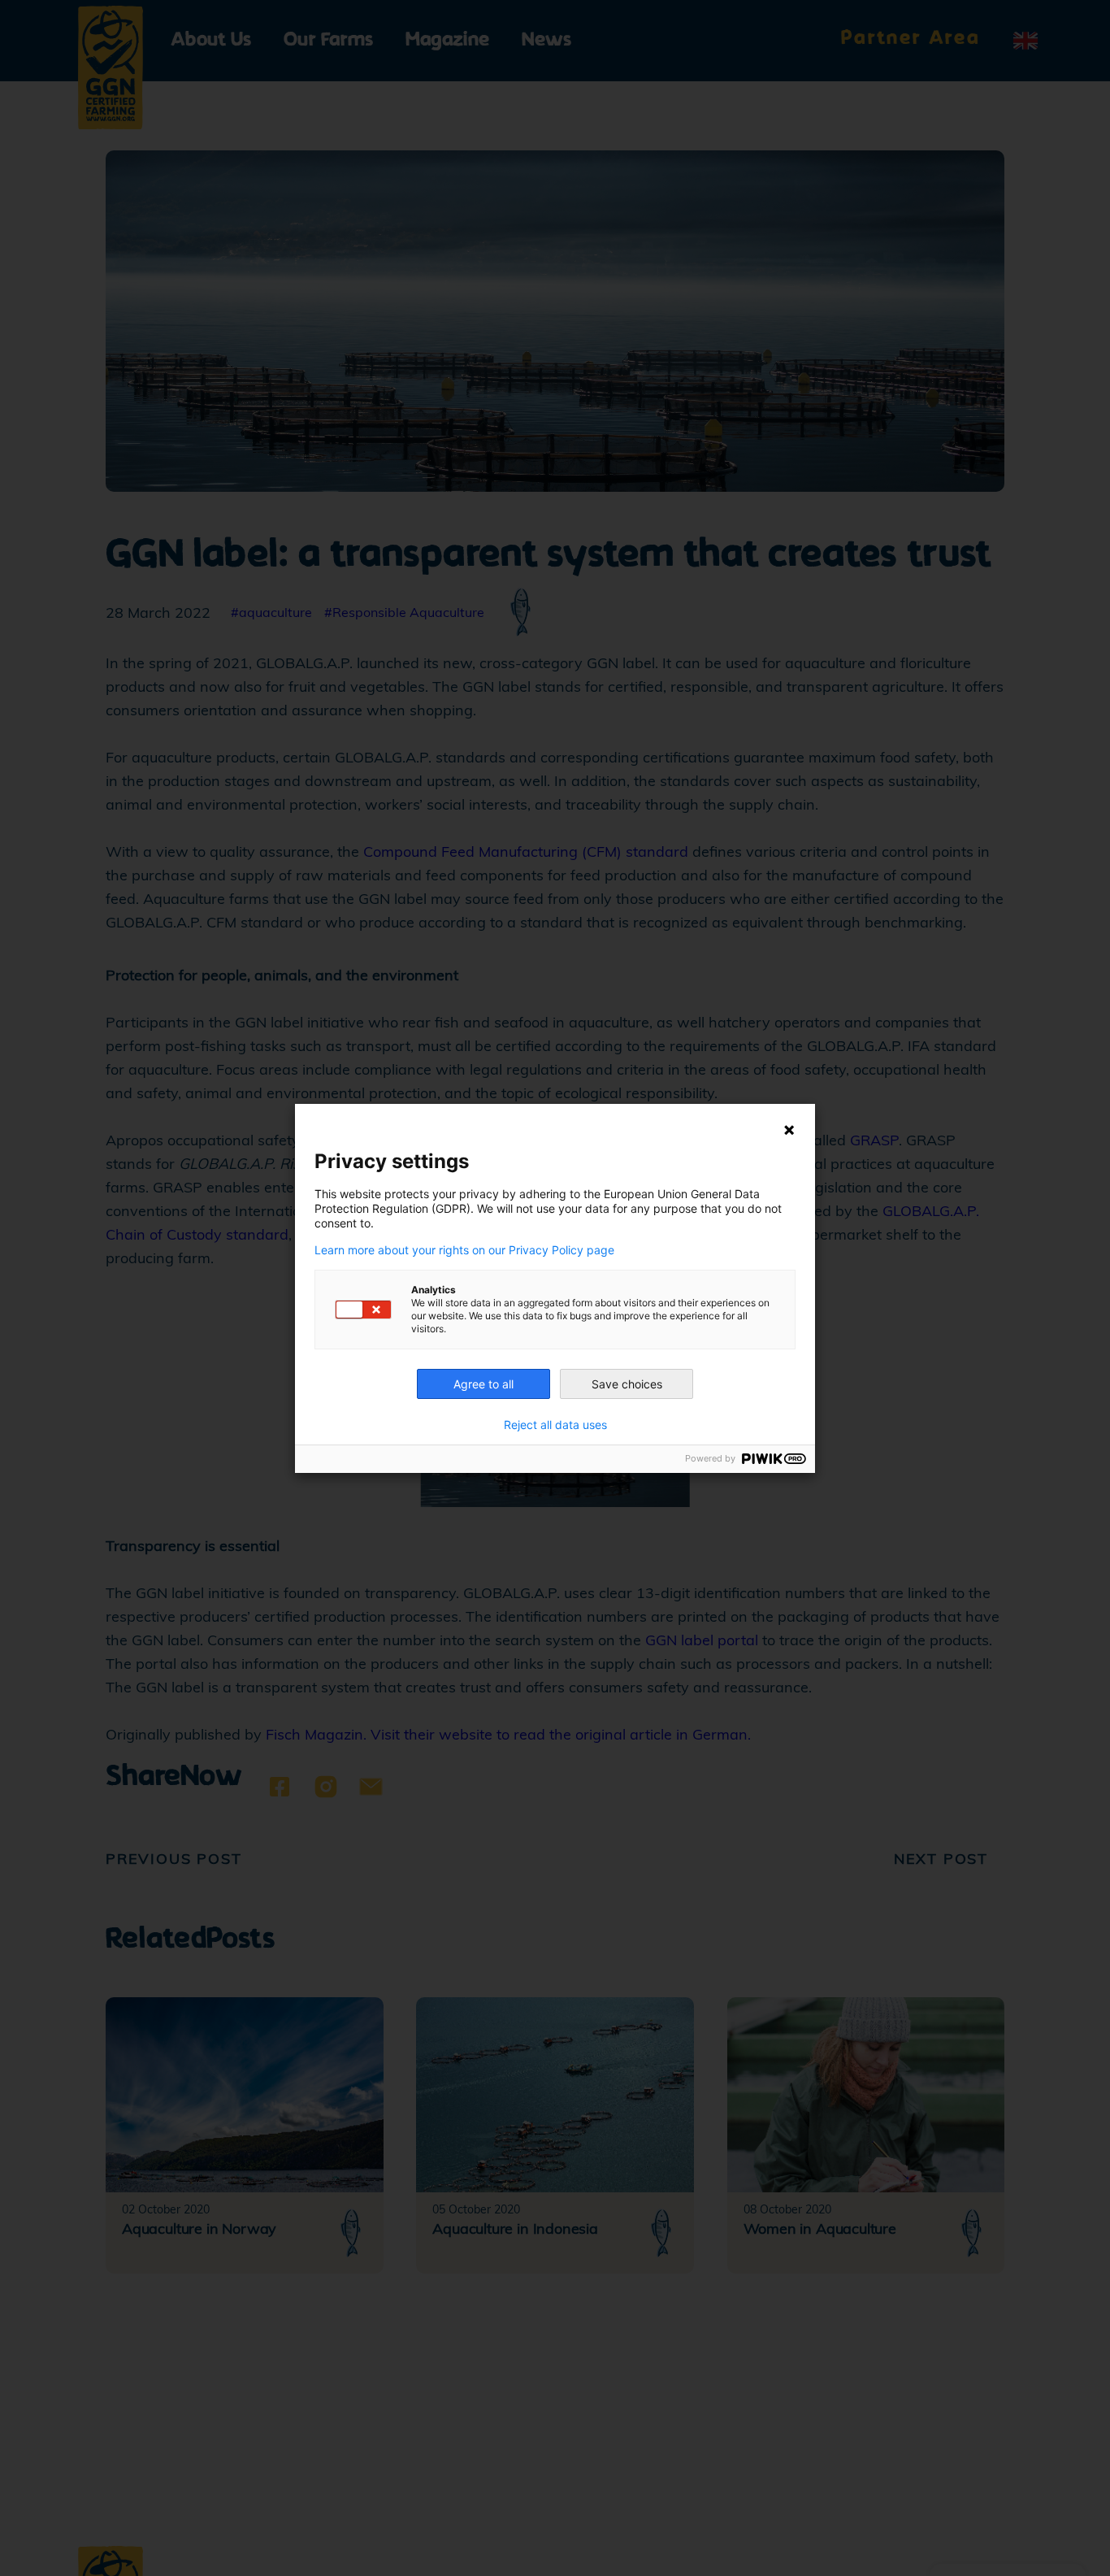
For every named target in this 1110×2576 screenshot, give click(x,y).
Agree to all (483, 1384)
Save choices (627, 1384)
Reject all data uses (555, 1425)
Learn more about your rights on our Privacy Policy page (464, 1250)
